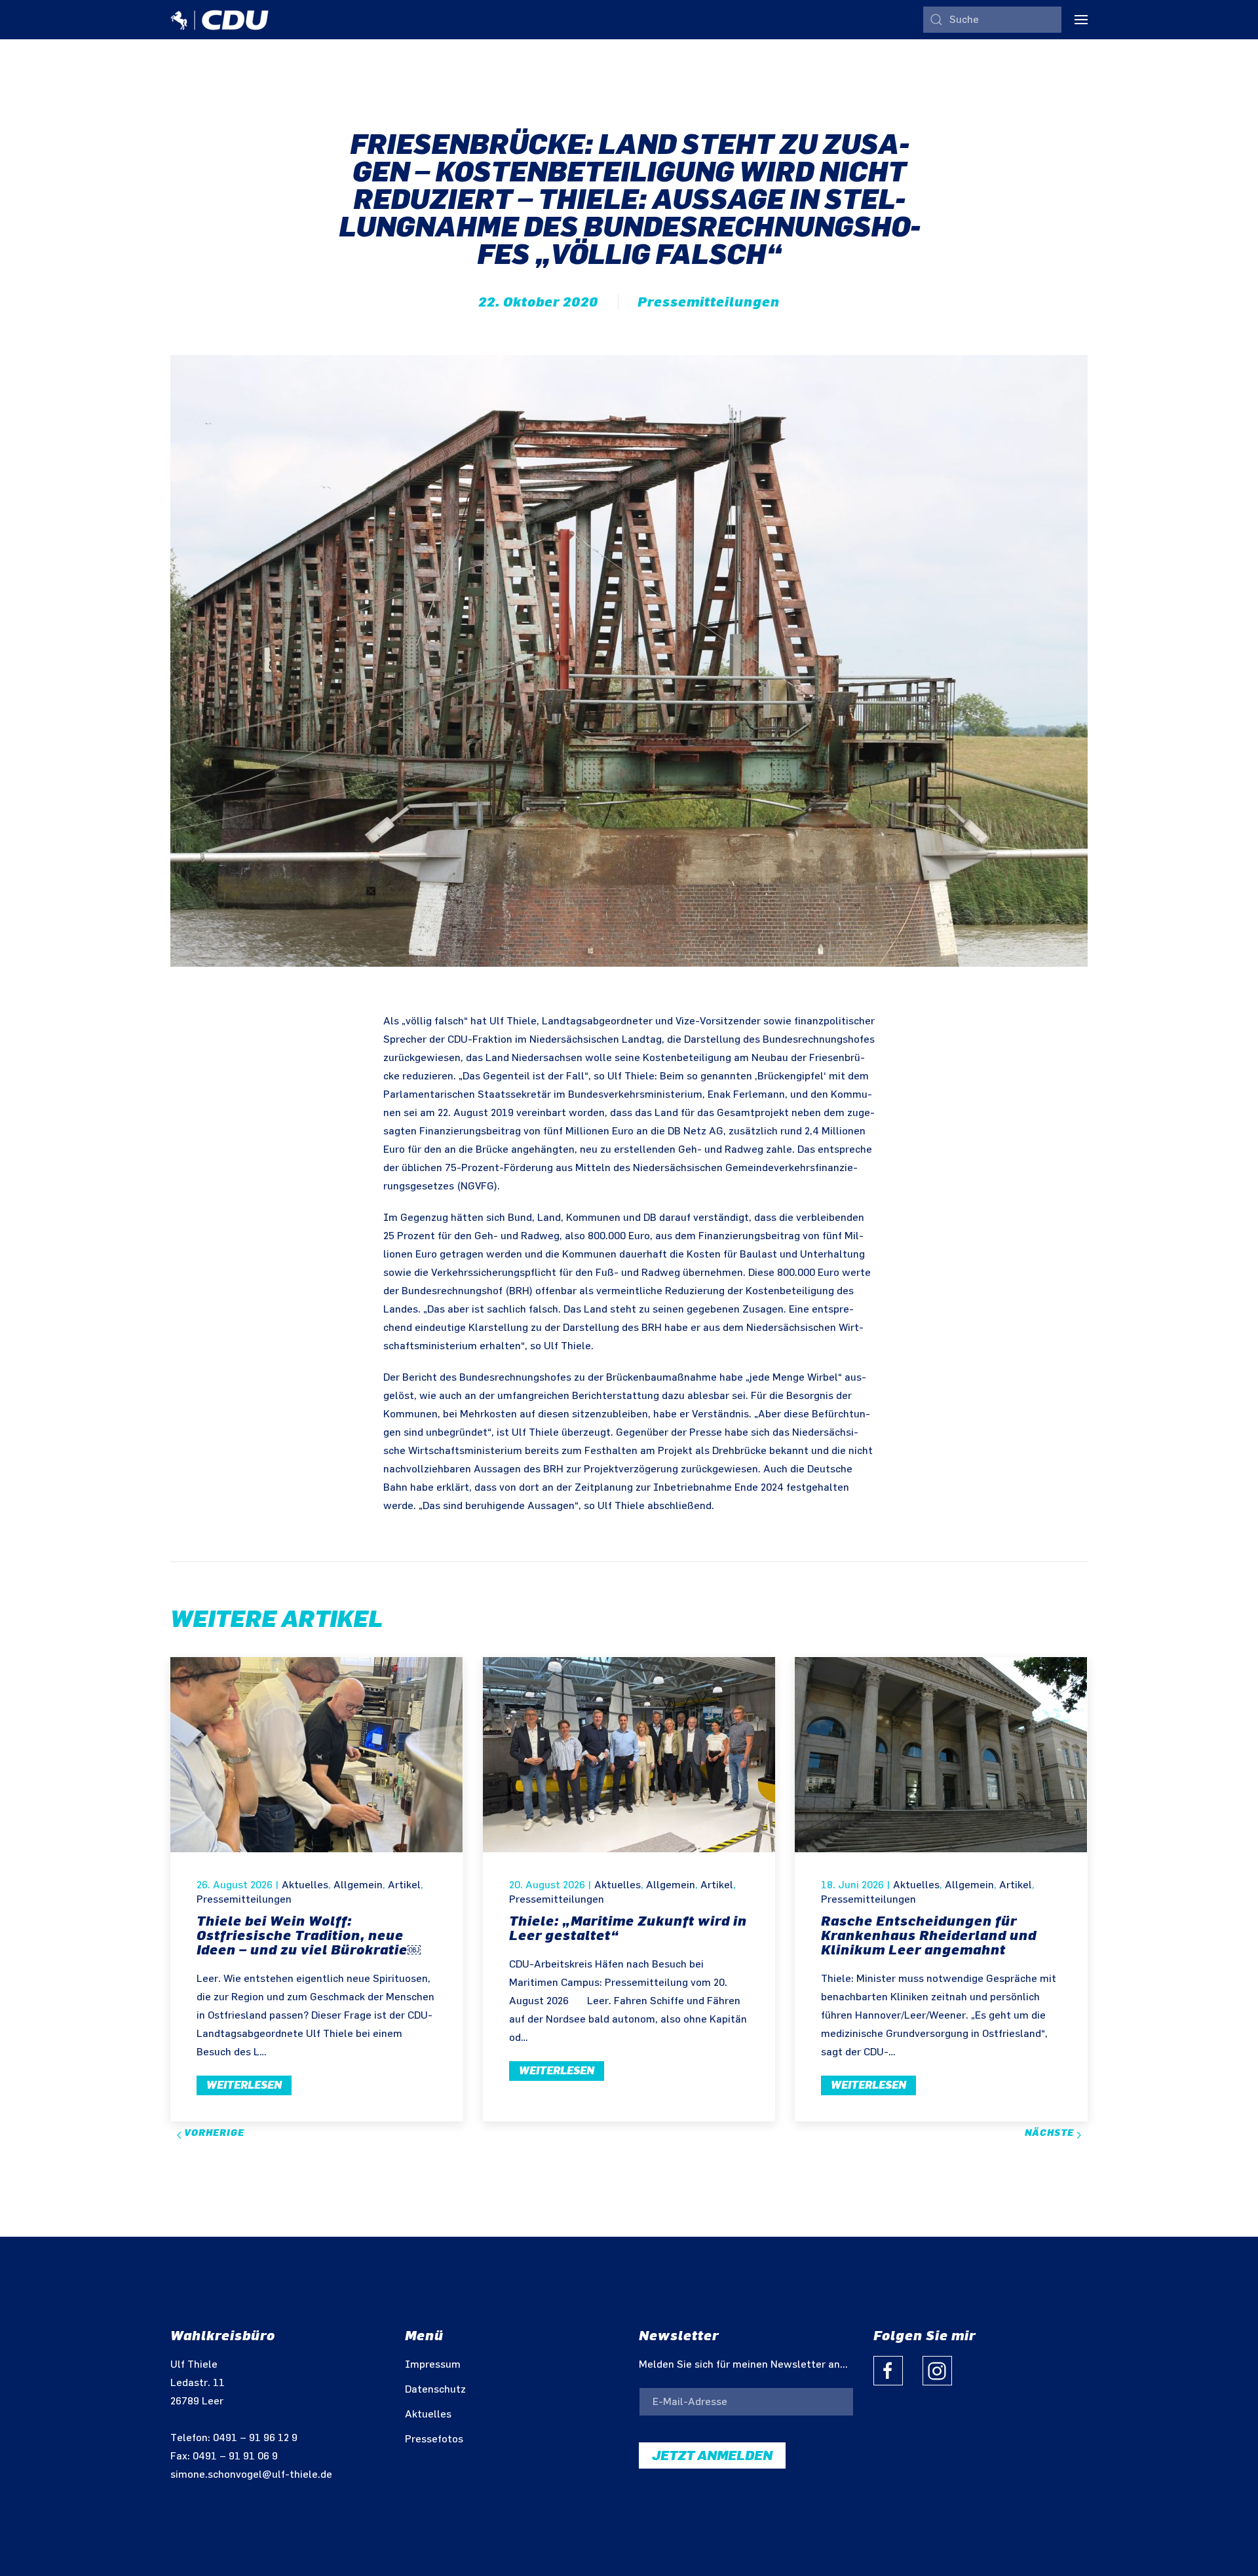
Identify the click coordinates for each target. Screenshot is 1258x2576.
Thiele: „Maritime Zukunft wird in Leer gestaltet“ (628, 1928)
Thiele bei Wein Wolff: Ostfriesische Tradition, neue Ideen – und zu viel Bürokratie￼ (309, 1935)
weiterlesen (244, 2085)
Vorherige (213, 2133)
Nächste (1051, 2133)
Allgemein (358, 1885)
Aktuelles (305, 1885)
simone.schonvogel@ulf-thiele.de (251, 2475)
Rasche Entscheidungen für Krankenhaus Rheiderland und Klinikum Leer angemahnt (929, 1935)
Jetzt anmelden (712, 2455)
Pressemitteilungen (709, 302)
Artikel (404, 1885)
